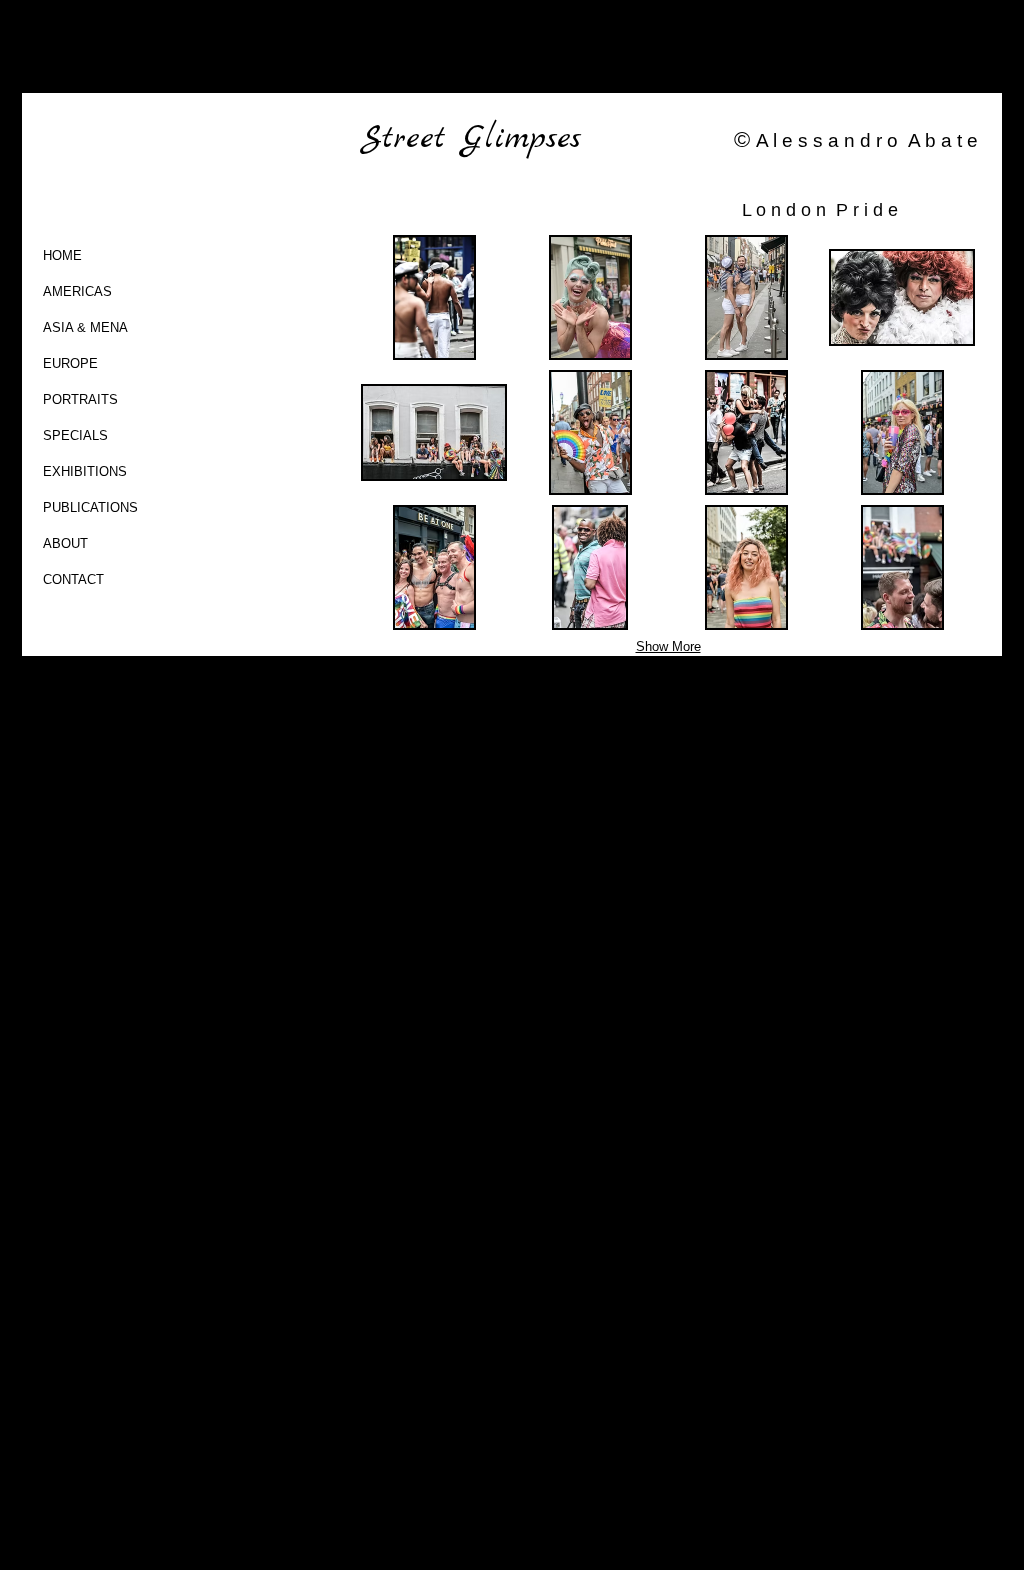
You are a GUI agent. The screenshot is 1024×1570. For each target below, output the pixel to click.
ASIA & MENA (85, 327)
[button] (434, 297)
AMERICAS (77, 291)
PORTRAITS (80, 399)
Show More (668, 646)
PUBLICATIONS (90, 507)
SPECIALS (75, 435)
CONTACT (73, 579)
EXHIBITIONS (85, 471)
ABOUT (65, 543)
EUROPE (70, 363)
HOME (62, 255)
